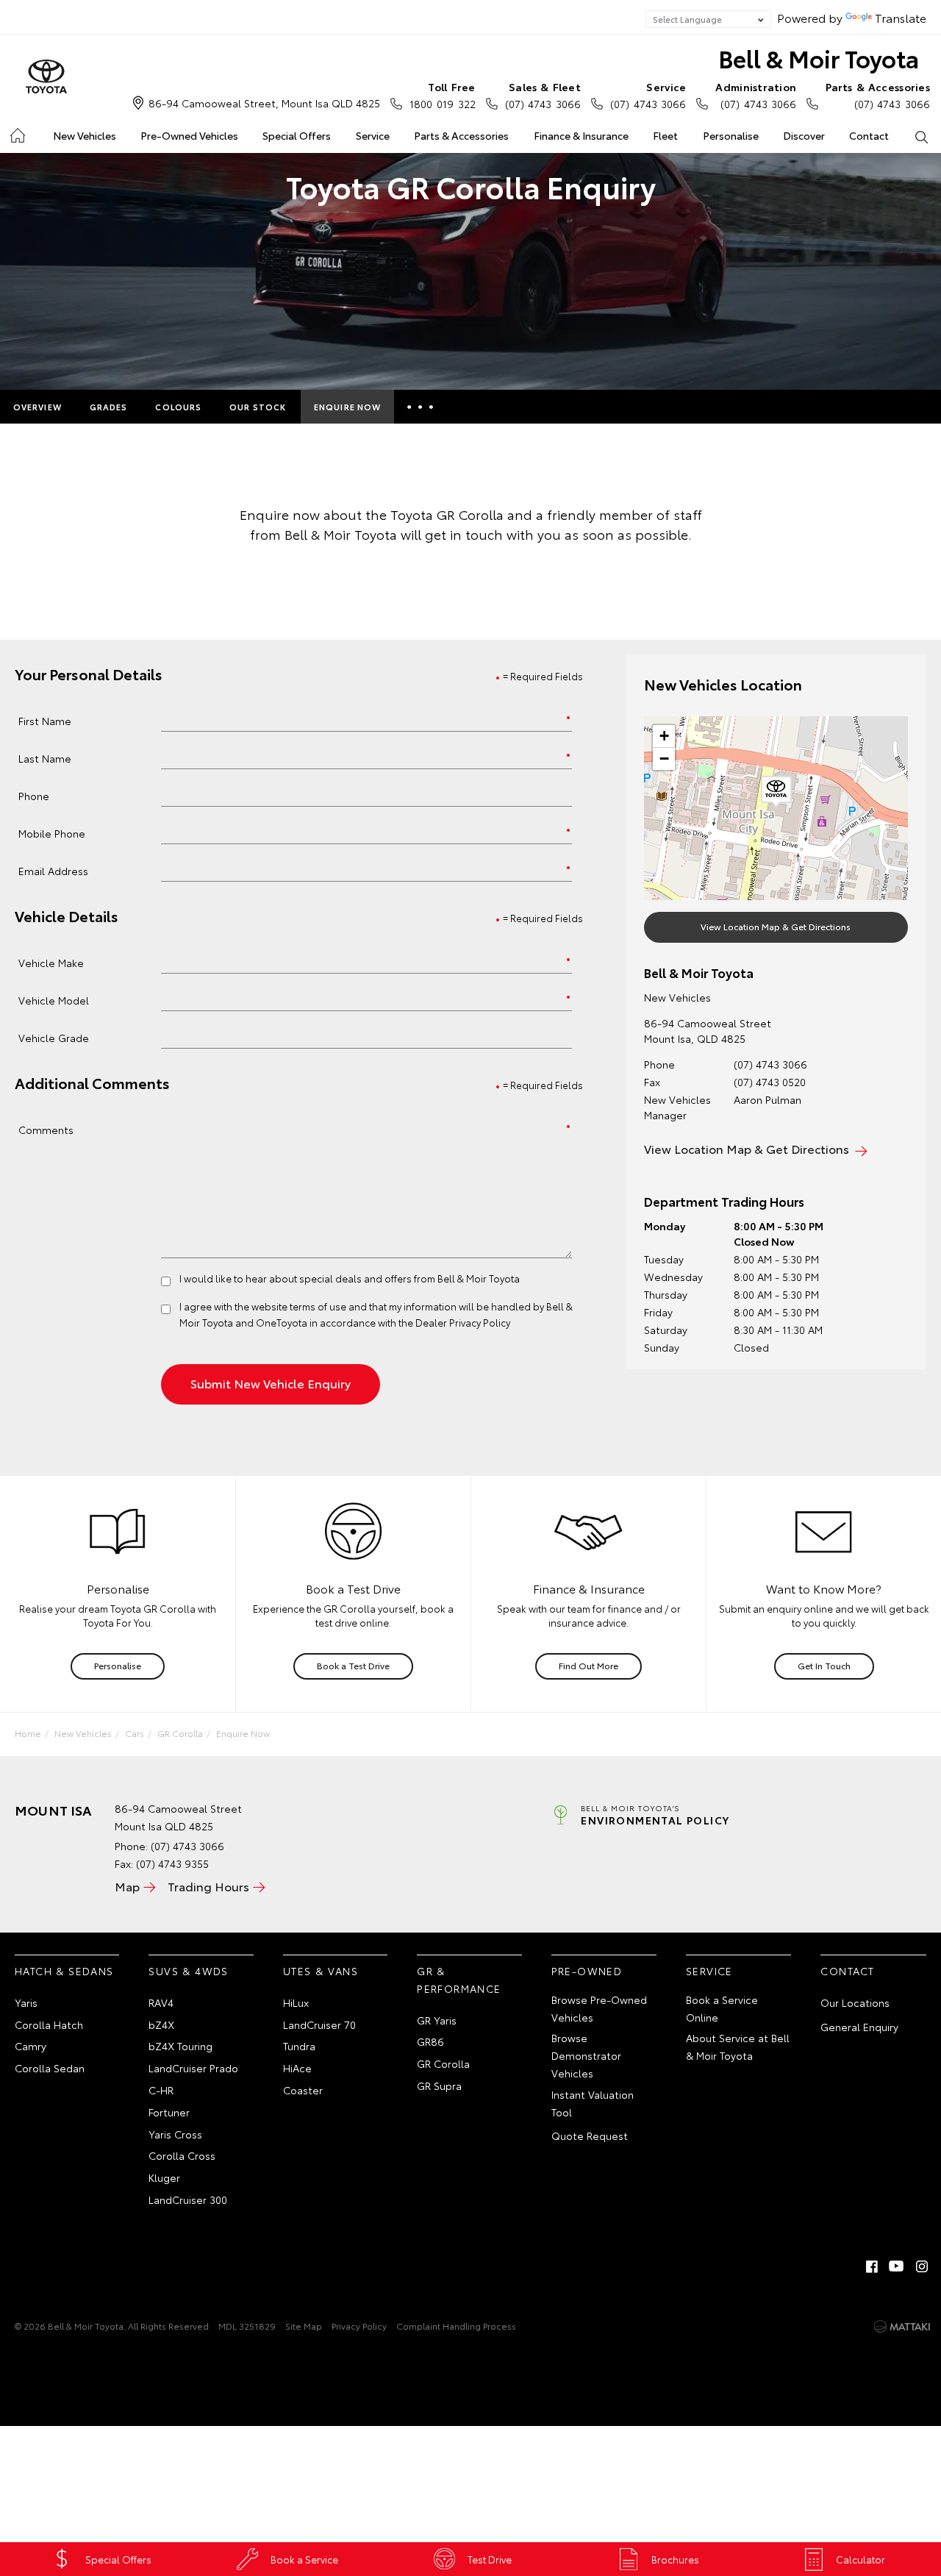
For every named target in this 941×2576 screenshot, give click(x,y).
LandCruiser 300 (188, 2199)
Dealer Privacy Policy (463, 1322)
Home (17, 133)
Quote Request (590, 2136)
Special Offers (297, 135)
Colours (178, 407)
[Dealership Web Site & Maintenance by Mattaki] (902, 2327)
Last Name (45, 758)
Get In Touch (824, 1665)
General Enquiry (859, 2027)
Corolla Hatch (49, 2024)
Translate (901, 17)
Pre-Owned (587, 1971)
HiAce (297, 2068)
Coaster (303, 2090)
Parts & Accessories (461, 135)
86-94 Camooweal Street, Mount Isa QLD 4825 (264, 103)
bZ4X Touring (180, 2046)
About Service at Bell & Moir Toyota (738, 2047)
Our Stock (258, 407)
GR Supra (439, 2086)
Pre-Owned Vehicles (189, 135)
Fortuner (169, 2112)
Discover (804, 135)
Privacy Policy (359, 2326)
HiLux (296, 2002)
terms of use (318, 1306)
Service (373, 135)
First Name (45, 720)
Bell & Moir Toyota (819, 58)
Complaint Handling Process (456, 2326)
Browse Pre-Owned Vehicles (599, 2008)
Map (127, 1886)
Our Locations (855, 2002)
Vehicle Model (54, 1000)
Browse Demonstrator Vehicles (586, 2055)
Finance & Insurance (581, 135)
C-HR (161, 2090)
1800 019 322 (442, 95)
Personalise (731, 135)
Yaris (26, 2002)
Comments (46, 1129)
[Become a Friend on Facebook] (872, 2266)
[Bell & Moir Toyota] (46, 77)
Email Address (53, 870)
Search (922, 136)
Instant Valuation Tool (593, 2103)
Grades (109, 407)
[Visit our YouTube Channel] (897, 2266)
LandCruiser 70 (319, 2024)
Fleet (665, 135)
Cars (135, 1733)
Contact (869, 135)
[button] (776, 792)
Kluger (164, 2177)
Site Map (304, 2326)
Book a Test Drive (353, 1665)
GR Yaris (437, 2020)
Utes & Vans (321, 1971)
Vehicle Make (51, 962)
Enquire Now (347, 407)
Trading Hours (208, 1886)
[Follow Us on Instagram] (922, 2266)
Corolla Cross (182, 2155)
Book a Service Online (722, 2008)
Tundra (299, 2046)
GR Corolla (180, 1733)
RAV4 (161, 2002)
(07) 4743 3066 (543, 95)
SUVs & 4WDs (188, 1971)
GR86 (430, 2041)
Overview (37, 407)
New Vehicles (85, 135)
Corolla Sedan (50, 2068)
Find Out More (588, 1665)
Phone (34, 795)
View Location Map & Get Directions (776, 926)
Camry (31, 2046)
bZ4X (161, 2024)
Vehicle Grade (54, 1037)
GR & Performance (459, 1980)
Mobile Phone (52, 833)
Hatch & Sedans (64, 1971)
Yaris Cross (175, 2134)
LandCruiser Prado (193, 2068)
